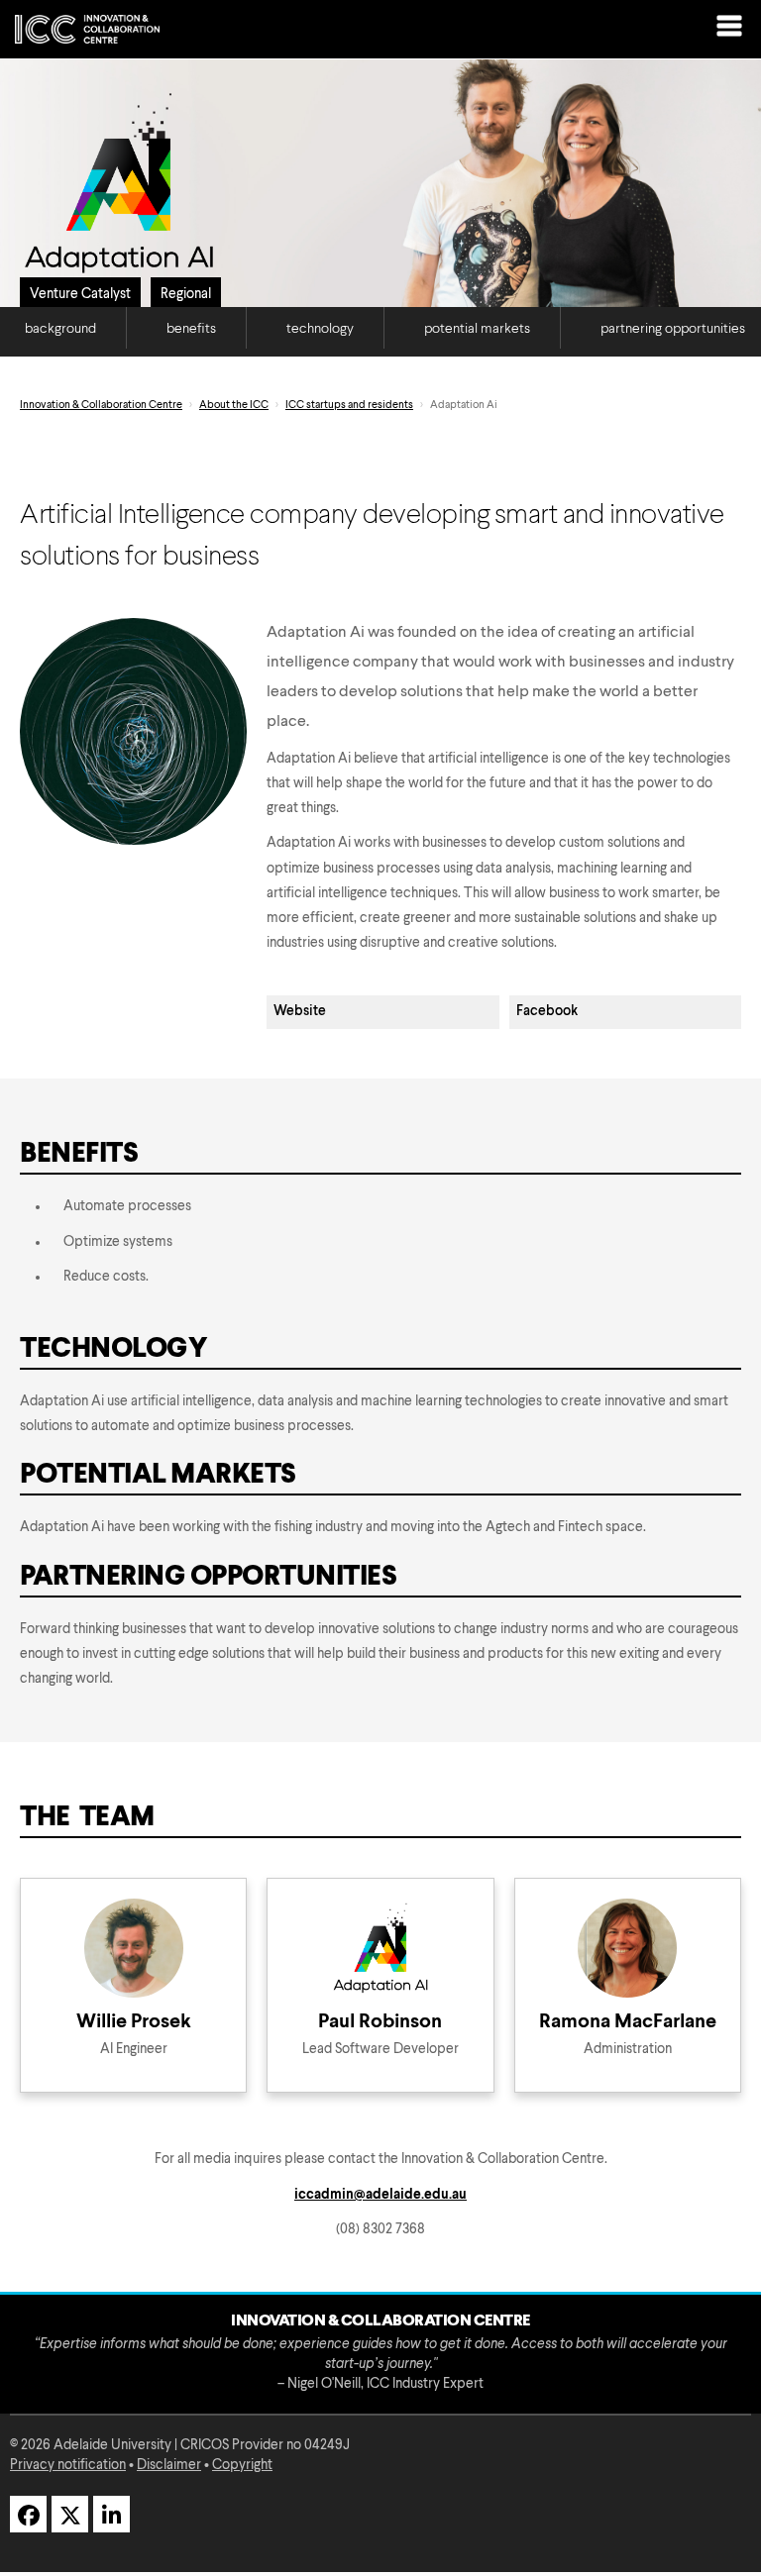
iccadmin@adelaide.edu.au (380, 2195)
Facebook (547, 1011)
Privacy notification (68, 2465)
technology (320, 329)
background (60, 329)
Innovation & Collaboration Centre (101, 406)
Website (300, 1011)
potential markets (477, 329)
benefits (191, 329)
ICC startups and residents (349, 406)
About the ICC (234, 406)
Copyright (242, 2465)
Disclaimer (169, 2465)
